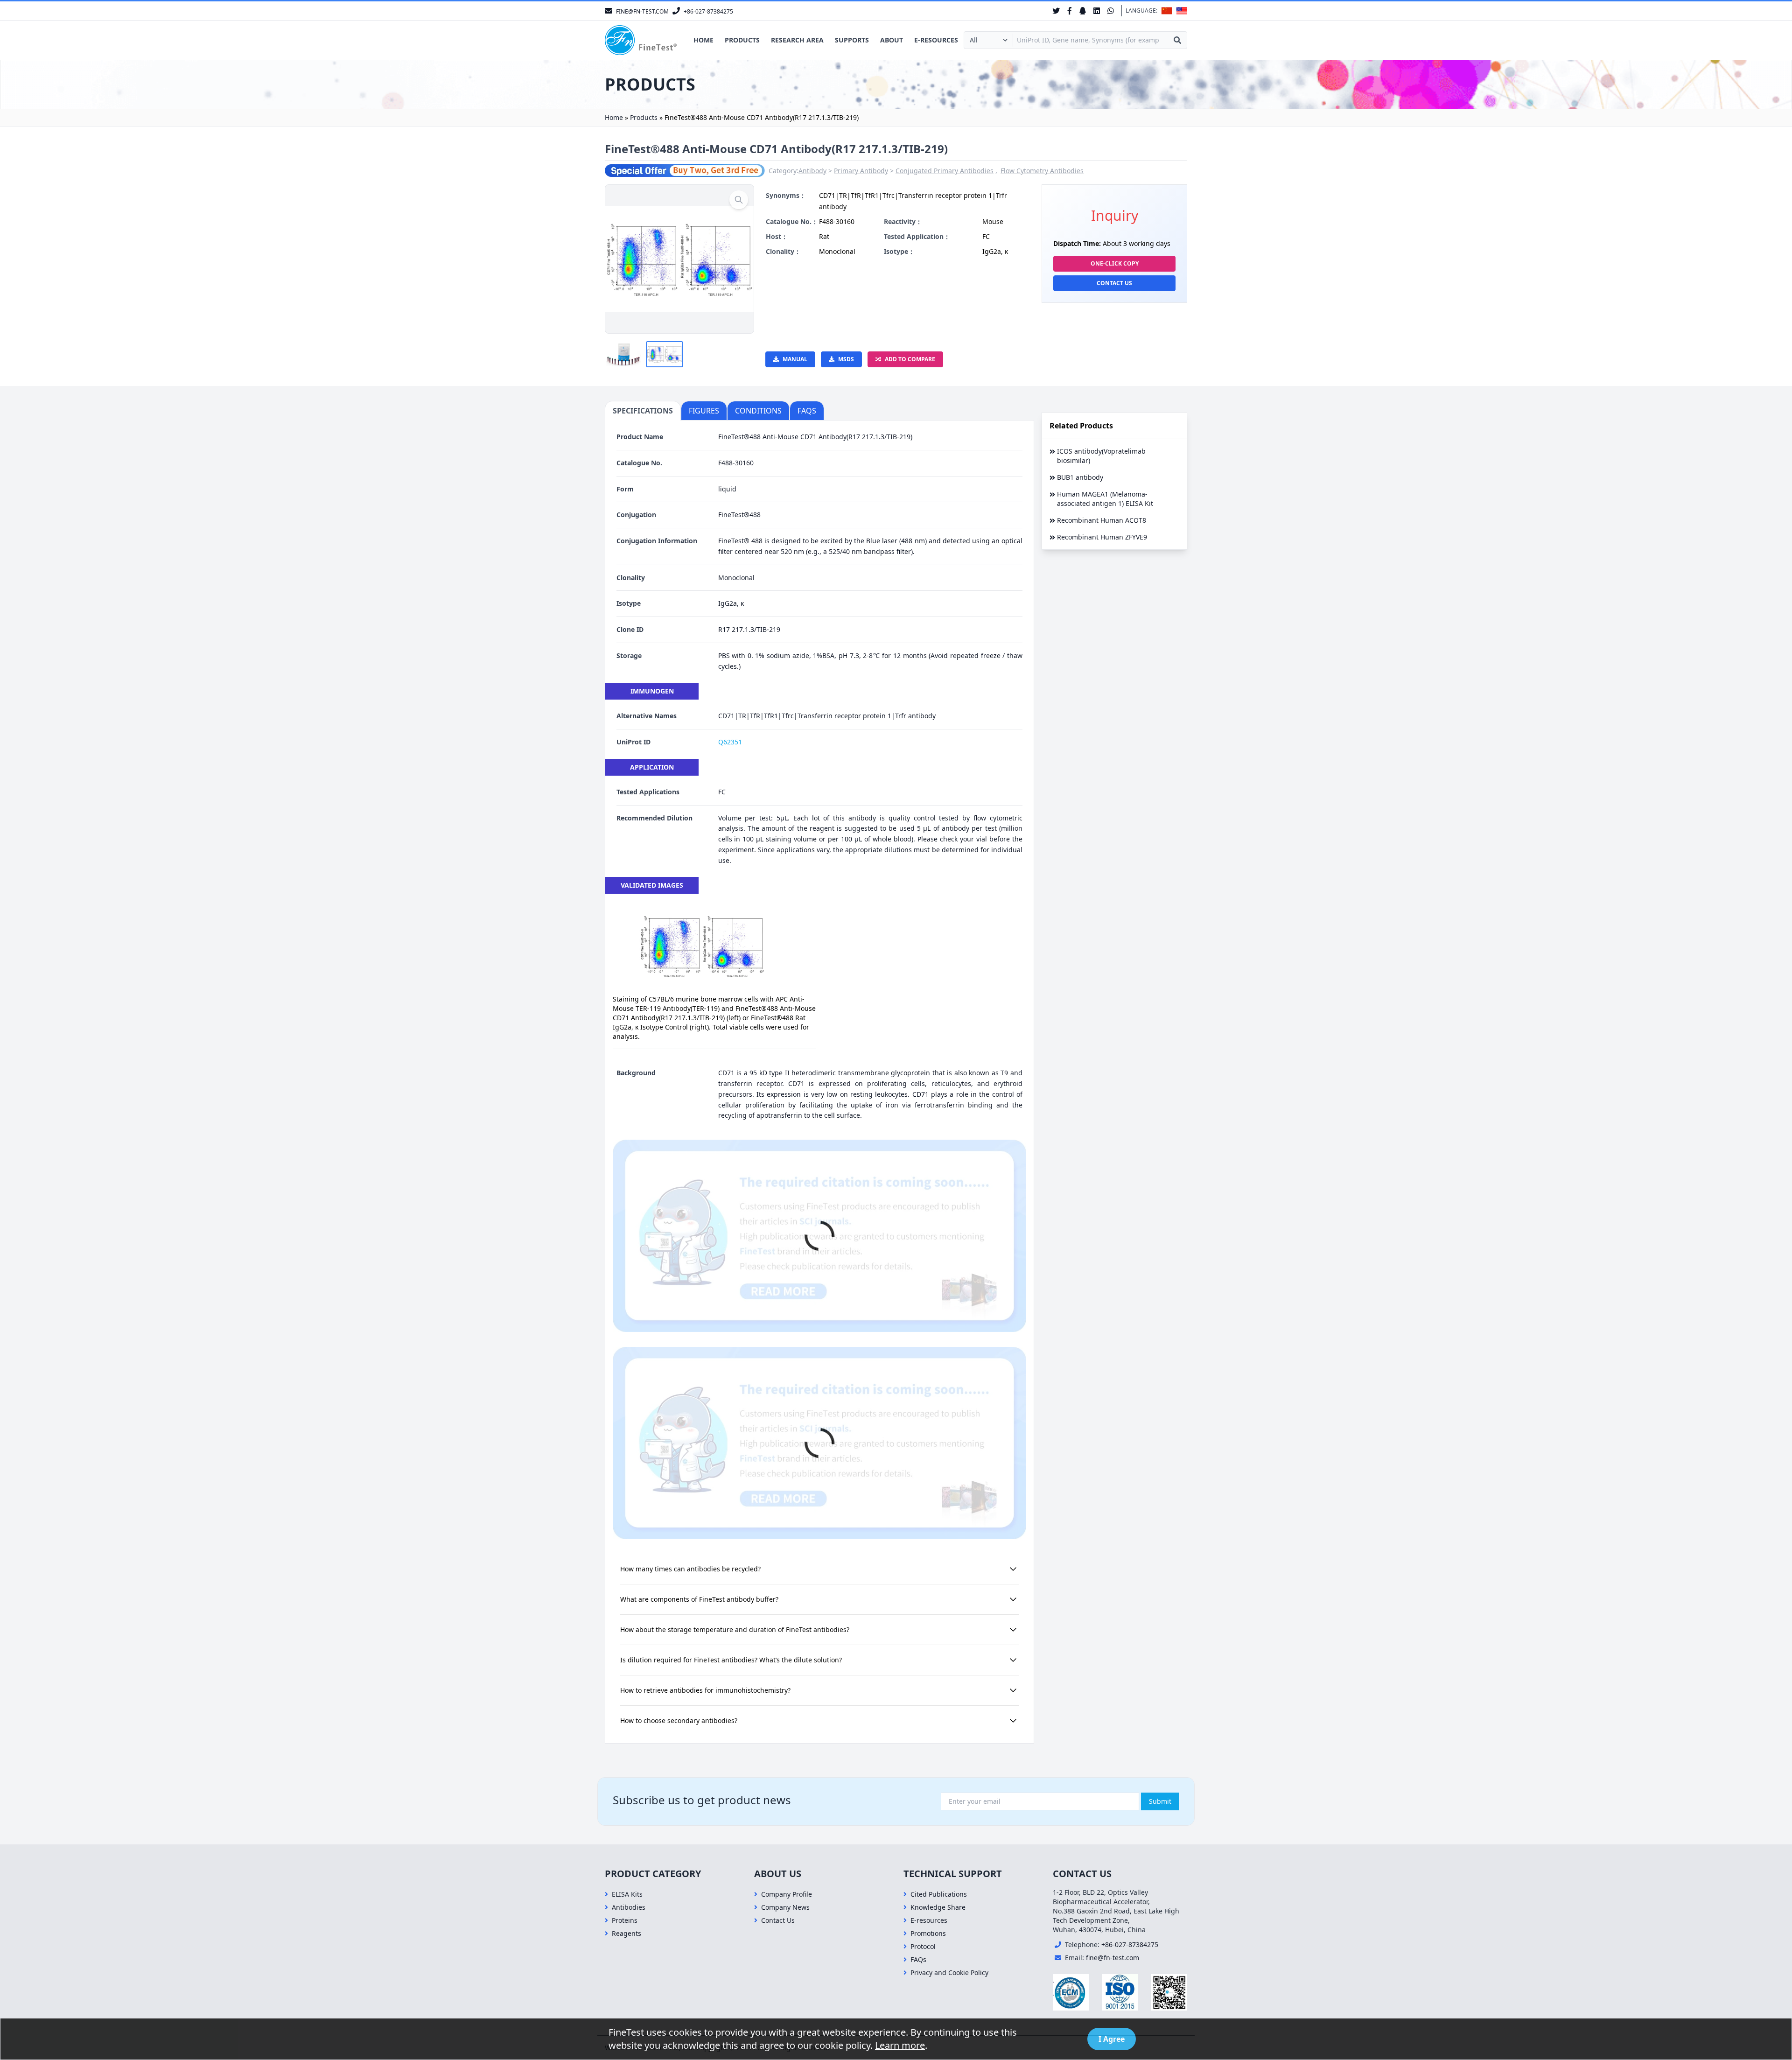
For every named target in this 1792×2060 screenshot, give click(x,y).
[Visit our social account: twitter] (1056, 11)
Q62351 (730, 742)
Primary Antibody (861, 171)
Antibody (812, 171)
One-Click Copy (1115, 263)
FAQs (918, 1959)
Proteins (625, 1920)
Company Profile (787, 1894)
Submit (1160, 1801)
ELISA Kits (627, 1894)
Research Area (797, 40)
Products (742, 40)
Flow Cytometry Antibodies (1042, 171)
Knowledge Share (938, 1907)
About (892, 40)
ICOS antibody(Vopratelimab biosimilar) (1101, 456)
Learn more (900, 2045)
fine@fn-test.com (1113, 1958)
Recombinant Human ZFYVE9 (1102, 537)
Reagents (626, 1933)
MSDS (846, 359)
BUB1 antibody (1080, 477)
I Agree (1112, 2039)
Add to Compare (910, 359)
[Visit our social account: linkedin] (1097, 11)
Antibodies (629, 1907)
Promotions (928, 1933)
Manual (795, 359)
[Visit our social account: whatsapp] (1111, 11)
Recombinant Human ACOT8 (1102, 520)
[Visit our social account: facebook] (1070, 11)
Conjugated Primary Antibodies (945, 171)
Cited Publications (939, 1894)
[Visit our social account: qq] (1083, 11)
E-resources (936, 40)
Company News (785, 1907)
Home (703, 40)
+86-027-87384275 (1130, 1944)
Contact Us (1114, 283)
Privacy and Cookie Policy (949, 1972)
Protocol (923, 1946)
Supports (852, 40)
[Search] (1177, 40)
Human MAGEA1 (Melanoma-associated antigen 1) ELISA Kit (1105, 499)
